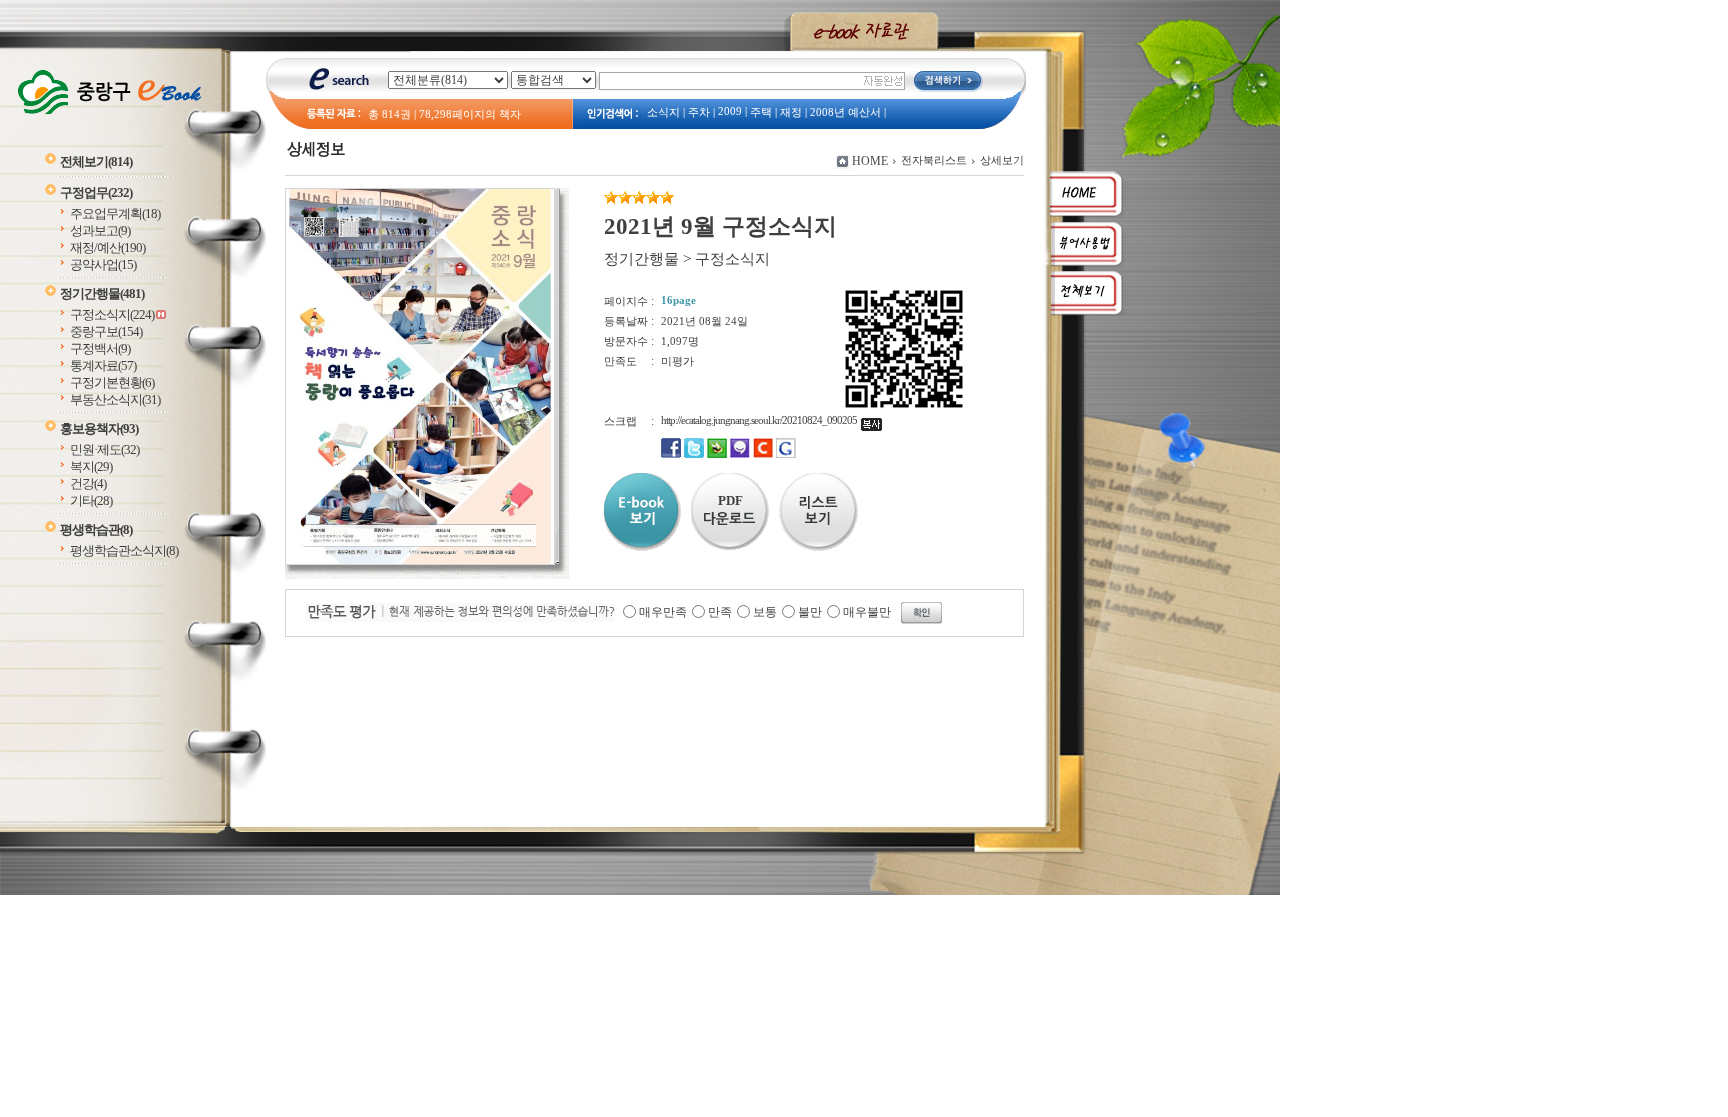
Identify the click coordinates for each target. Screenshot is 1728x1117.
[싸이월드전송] (763, 454)
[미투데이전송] (740, 454)
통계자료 (103, 365)
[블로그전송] (717, 454)
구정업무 (96, 192)
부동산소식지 (115, 399)
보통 (765, 612)
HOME (870, 161)
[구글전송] (786, 454)
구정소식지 (112, 314)
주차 (699, 112)
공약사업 (103, 264)
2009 (730, 111)
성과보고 (100, 230)
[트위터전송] (694, 454)
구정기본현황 (112, 382)
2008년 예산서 (845, 112)
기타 (91, 500)
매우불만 (867, 612)
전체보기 (96, 161)
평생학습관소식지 (124, 550)
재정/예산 (107, 247)
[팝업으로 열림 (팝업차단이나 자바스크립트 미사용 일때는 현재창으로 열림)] (420, 561)
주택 (761, 112)
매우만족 (663, 612)
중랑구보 (106, 331)
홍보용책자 (99, 428)
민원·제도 (104, 449)
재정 (791, 112)
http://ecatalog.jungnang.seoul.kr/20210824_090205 (761, 420)
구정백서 (100, 348)
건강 (88, 483)
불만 (810, 612)
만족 (720, 612)
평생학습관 (96, 529)
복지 (91, 466)
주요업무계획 (115, 213)
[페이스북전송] (671, 454)
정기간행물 (102, 293)
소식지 (663, 112)
